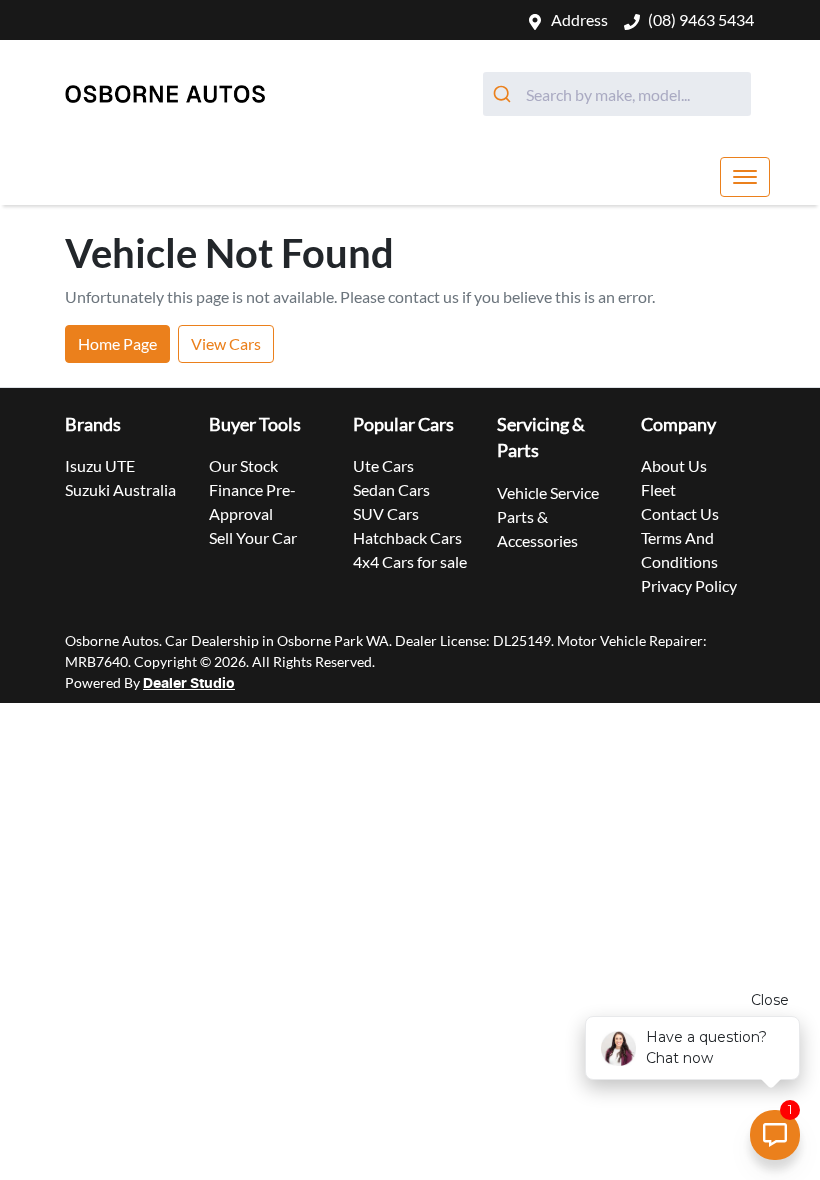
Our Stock (243, 465)
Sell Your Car (253, 537)
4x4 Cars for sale (410, 561)
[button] (745, 177)
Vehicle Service (548, 492)
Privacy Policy (689, 585)
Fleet (658, 489)
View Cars (226, 343)
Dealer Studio (189, 684)
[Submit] (504, 94)
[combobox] (617, 94)
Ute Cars (383, 465)
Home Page (117, 343)
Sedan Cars (391, 489)
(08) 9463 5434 (701, 19)
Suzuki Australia (120, 489)
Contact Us (680, 513)
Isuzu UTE (100, 465)
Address (579, 19)
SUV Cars (386, 513)
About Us (674, 465)
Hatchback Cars (407, 537)
